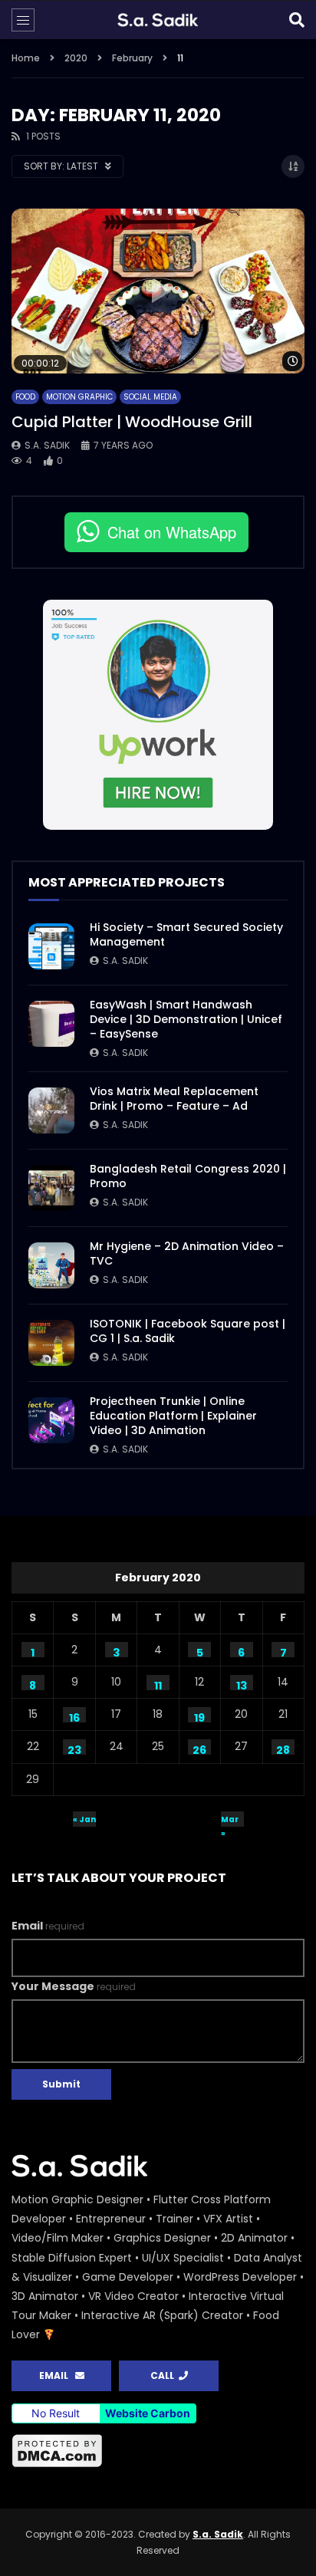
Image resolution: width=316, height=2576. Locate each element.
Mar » (230, 1820)
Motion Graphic (79, 397)
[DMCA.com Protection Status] (158, 2451)
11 (158, 1684)
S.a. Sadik (47, 445)
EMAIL (57, 2375)
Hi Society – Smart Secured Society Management (186, 934)
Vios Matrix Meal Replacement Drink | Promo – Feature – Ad (174, 1099)
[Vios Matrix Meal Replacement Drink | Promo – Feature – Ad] (51, 1110)
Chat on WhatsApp (172, 532)
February (132, 58)
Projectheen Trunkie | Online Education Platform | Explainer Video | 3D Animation (173, 1416)
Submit (61, 2084)
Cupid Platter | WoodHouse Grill (132, 422)
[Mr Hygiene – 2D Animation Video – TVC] (51, 1265)
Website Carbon (148, 2413)
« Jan (84, 1819)
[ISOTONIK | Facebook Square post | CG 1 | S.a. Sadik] (51, 1343)
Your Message (74, 1986)
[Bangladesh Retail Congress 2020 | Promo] (51, 1188)
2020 (76, 58)
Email (48, 1926)
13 (242, 1684)
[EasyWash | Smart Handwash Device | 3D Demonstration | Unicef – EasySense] (51, 1024)
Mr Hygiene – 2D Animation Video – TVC (187, 1253)
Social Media (150, 397)
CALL (165, 2375)
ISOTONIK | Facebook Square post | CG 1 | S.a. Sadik (188, 1331)
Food (25, 397)
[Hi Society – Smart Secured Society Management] (51, 946)
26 (199, 1749)
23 (74, 1749)
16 (74, 1716)
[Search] (297, 20)
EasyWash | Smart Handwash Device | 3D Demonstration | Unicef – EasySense (186, 1019)
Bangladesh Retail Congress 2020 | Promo (188, 1176)
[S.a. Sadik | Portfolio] (158, 20)
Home (26, 58)
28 (283, 1749)
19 (199, 1716)
